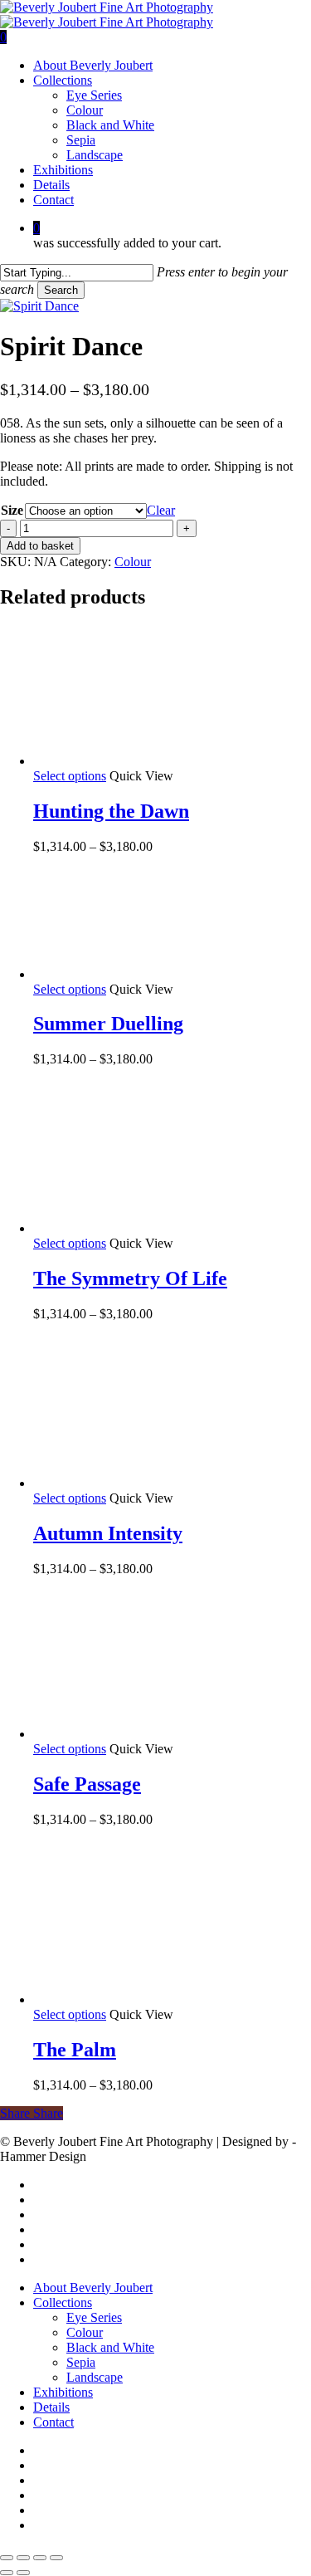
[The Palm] (158, 1999)
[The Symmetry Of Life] (158, 1228)
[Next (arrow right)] (23, 2573)
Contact (53, 2422)
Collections (63, 2302)
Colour (133, 562)
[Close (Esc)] (56, 2558)
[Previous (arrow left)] (7, 2573)
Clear (161, 510)
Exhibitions (63, 2392)
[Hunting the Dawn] (158, 761)
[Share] (40, 2558)
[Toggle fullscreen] (23, 2558)
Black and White (110, 2347)
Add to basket (40, 546)
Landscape (95, 2377)
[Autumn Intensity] (158, 1483)
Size (12, 510)
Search (61, 290)
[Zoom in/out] (7, 2558)
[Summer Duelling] (158, 974)
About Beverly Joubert (93, 2288)
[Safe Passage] (158, 1734)
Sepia (81, 2362)
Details (51, 2407)
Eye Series (94, 2317)
